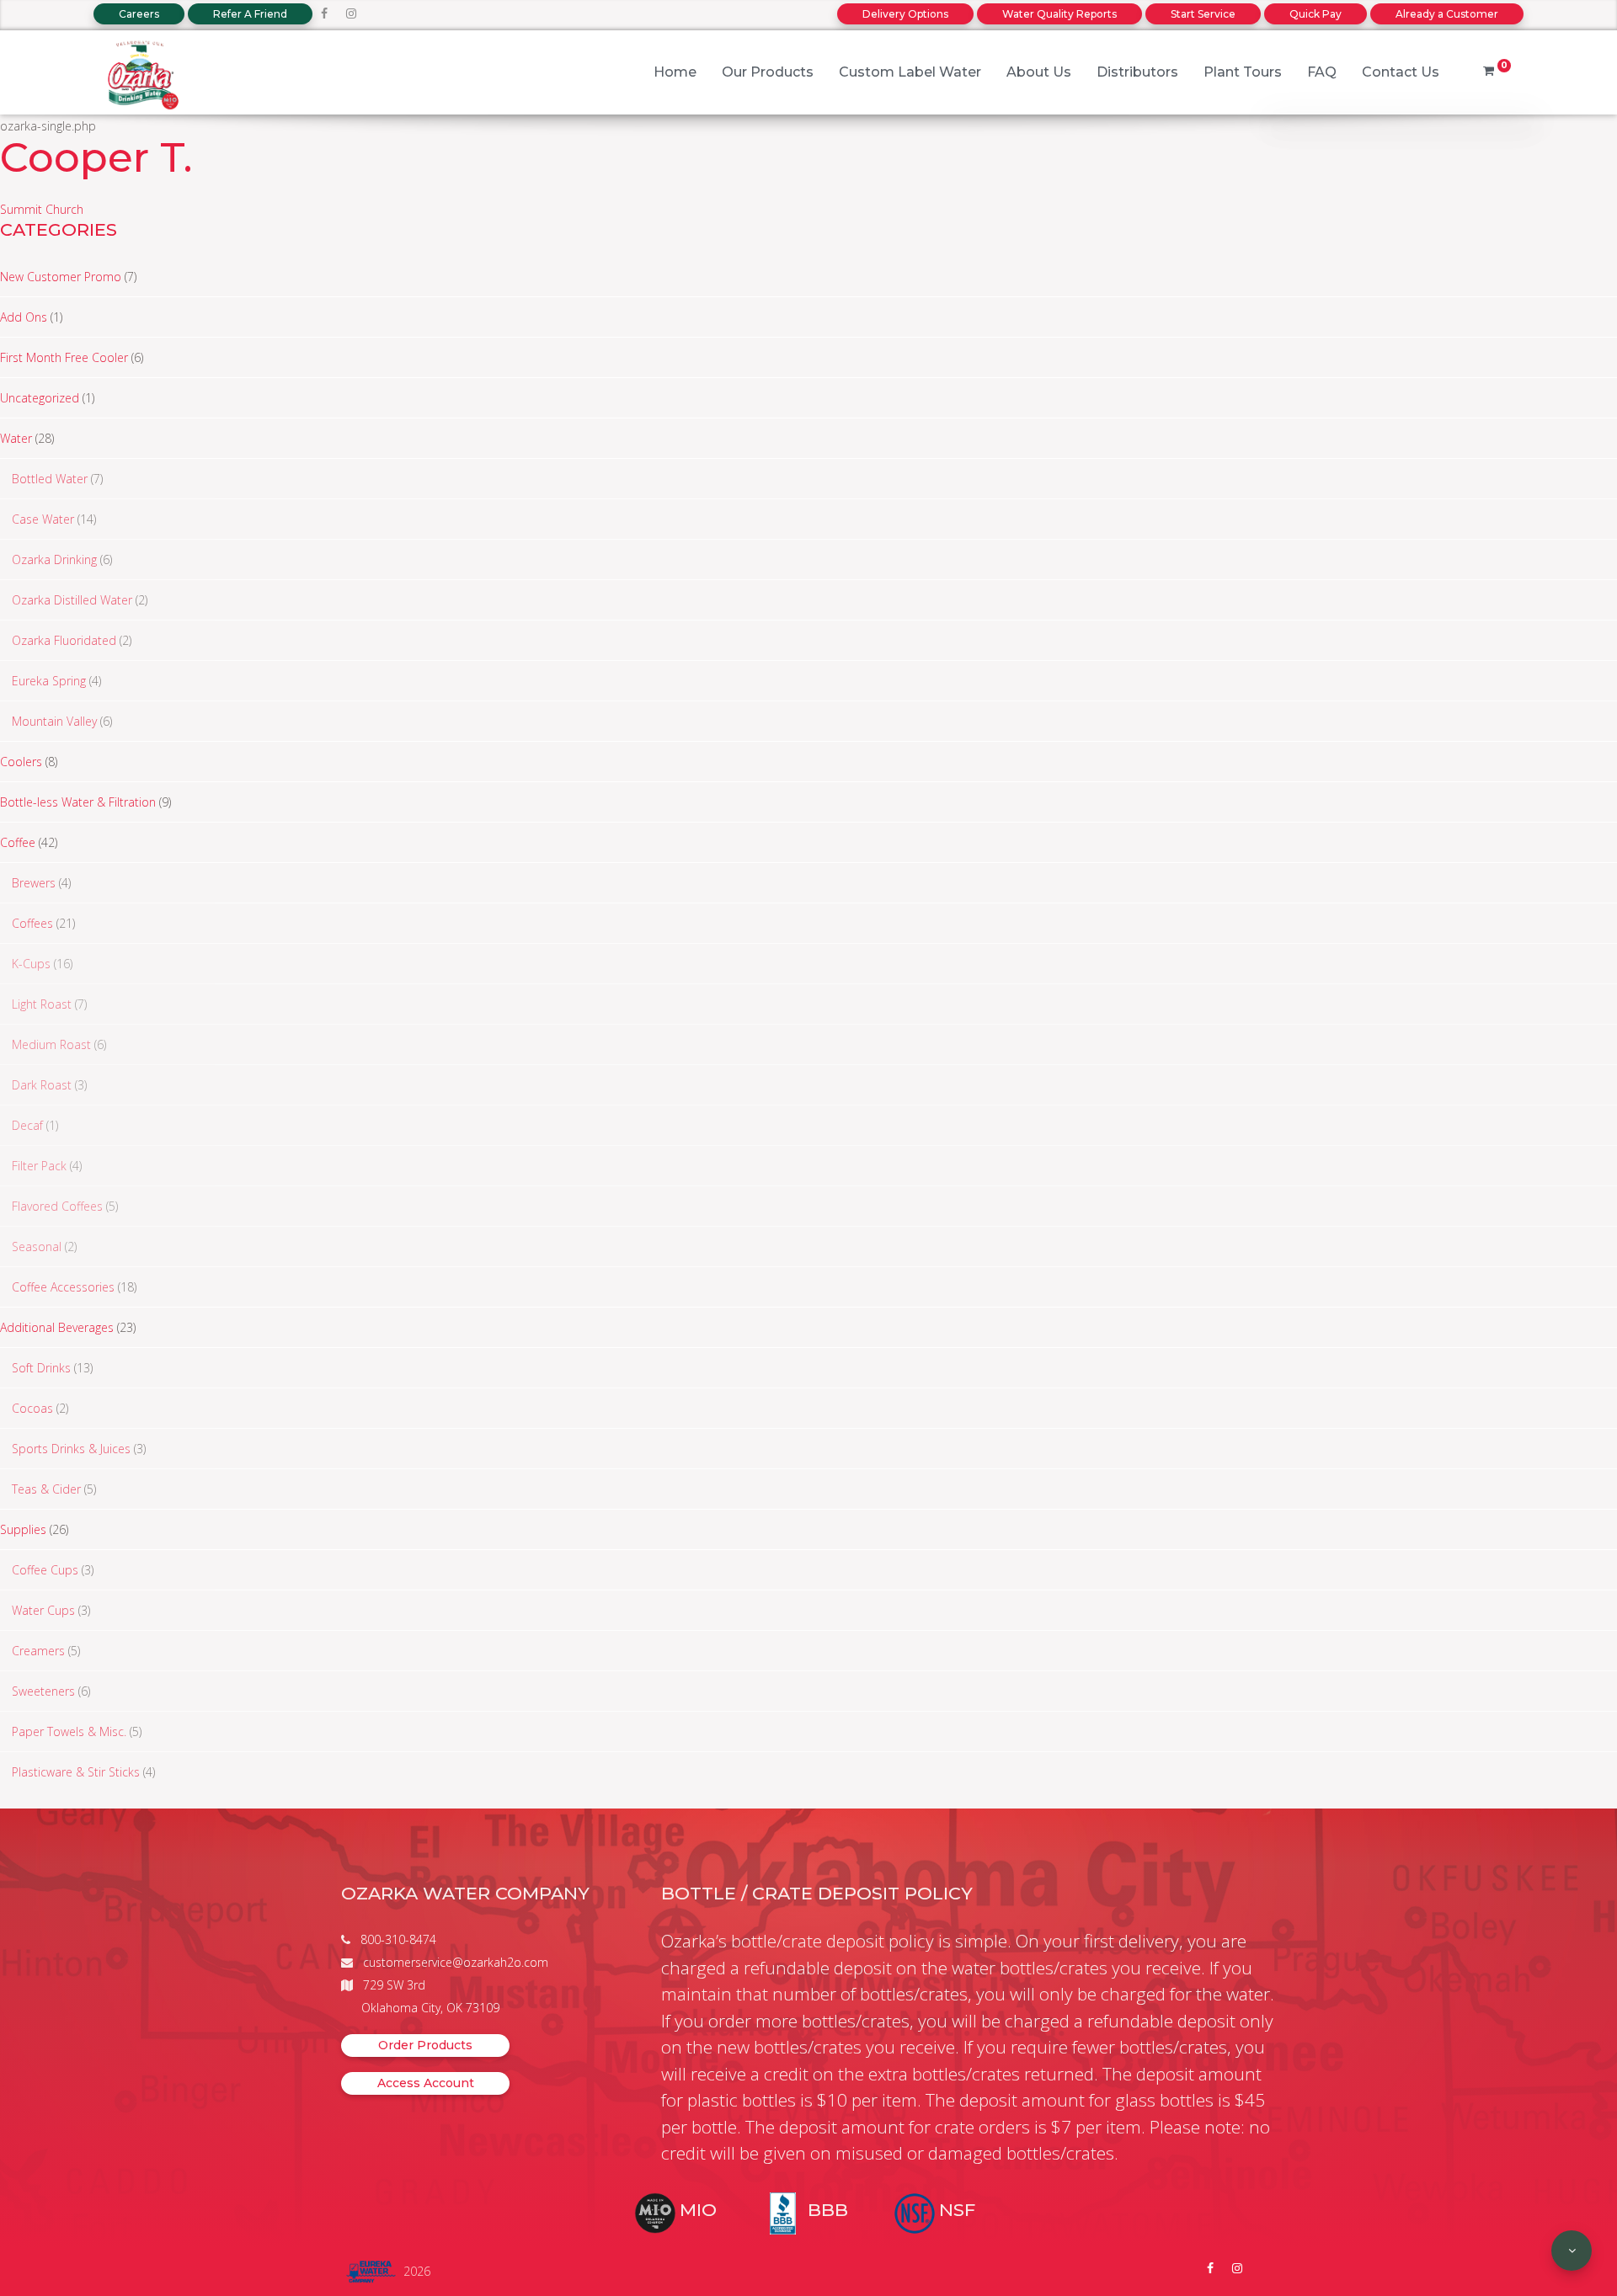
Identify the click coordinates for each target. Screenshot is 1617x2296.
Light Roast (42, 1004)
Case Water (43, 519)
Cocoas (32, 1408)
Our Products (768, 72)
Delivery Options (905, 14)
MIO (698, 2210)
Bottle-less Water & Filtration (78, 802)
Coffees (32, 923)
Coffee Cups (45, 1570)
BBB (828, 2210)
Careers (139, 14)
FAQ (1322, 72)
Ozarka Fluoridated (64, 640)
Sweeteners (43, 1691)
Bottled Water (50, 479)
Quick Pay (1315, 14)
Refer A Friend (250, 14)
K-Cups (31, 964)
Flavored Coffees (57, 1206)
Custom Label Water (910, 72)
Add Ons (24, 317)
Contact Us (1401, 72)
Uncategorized (40, 398)
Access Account (426, 2083)
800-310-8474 (398, 1939)
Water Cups (43, 1610)
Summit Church (42, 209)
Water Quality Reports (1059, 14)
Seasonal (37, 1247)
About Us (1039, 72)
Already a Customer (1447, 14)
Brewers (34, 883)
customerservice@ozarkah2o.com (456, 1962)
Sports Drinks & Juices (71, 1449)
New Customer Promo (61, 277)
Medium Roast (51, 1044)
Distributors (1137, 72)
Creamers (38, 1651)
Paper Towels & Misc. (69, 1731)
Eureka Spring (49, 681)
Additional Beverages (57, 1327)
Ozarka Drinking (54, 559)
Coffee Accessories (63, 1287)
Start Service (1203, 14)
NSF (957, 2210)
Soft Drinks (41, 1368)
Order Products (425, 2045)
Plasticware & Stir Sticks (76, 1772)
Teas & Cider (46, 1489)
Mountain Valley (54, 721)
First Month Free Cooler (64, 357)
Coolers (21, 762)
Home (675, 72)
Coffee (18, 842)
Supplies (23, 1529)
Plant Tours (1243, 72)
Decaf (27, 1125)
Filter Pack (39, 1166)
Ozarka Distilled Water (72, 600)
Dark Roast (42, 1085)
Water (16, 438)
